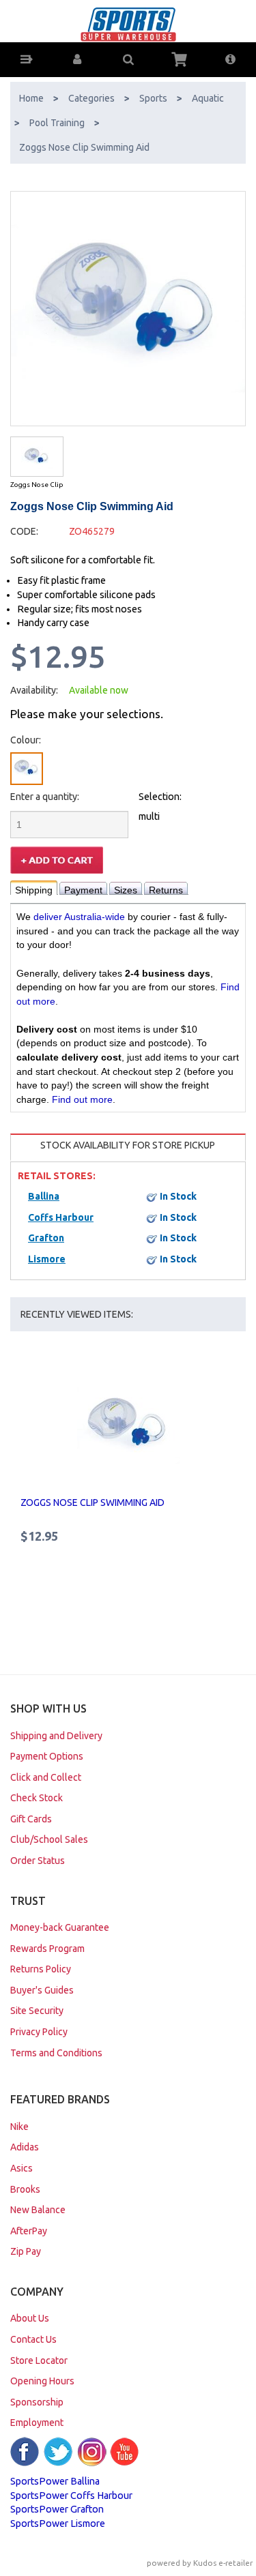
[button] (26, 60)
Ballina (44, 1196)
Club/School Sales (49, 1839)
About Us (30, 2318)
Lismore (47, 1259)
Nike (19, 2127)
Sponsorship (37, 2402)
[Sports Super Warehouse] (128, 24)
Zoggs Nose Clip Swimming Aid (93, 1502)
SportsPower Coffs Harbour (71, 2496)
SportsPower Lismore (58, 2523)
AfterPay (29, 2231)
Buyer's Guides (42, 1990)
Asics (22, 2168)
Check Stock (37, 1798)
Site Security (37, 2011)
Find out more (82, 1099)
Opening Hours (42, 2381)
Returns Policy (41, 1969)
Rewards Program (47, 1949)
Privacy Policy (39, 2032)
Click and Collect (46, 1777)
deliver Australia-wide (79, 917)
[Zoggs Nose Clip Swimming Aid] (128, 309)
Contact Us (33, 2339)
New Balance (38, 2210)
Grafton (46, 1238)
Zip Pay (26, 2251)
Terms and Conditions (56, 2053)
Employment (37, 2423)
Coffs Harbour (61, 1217)
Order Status (38, 1861)
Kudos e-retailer (223, 2563)
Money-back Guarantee (60, 1927)
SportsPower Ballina (55, 2481)
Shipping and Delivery (56, 1736)
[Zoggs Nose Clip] (37, 457)
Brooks (25, 2189)
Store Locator (39, 2360)
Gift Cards (31, 1819)
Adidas (25, 2147)
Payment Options (47, 1756)
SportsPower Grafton (57, 2509)
